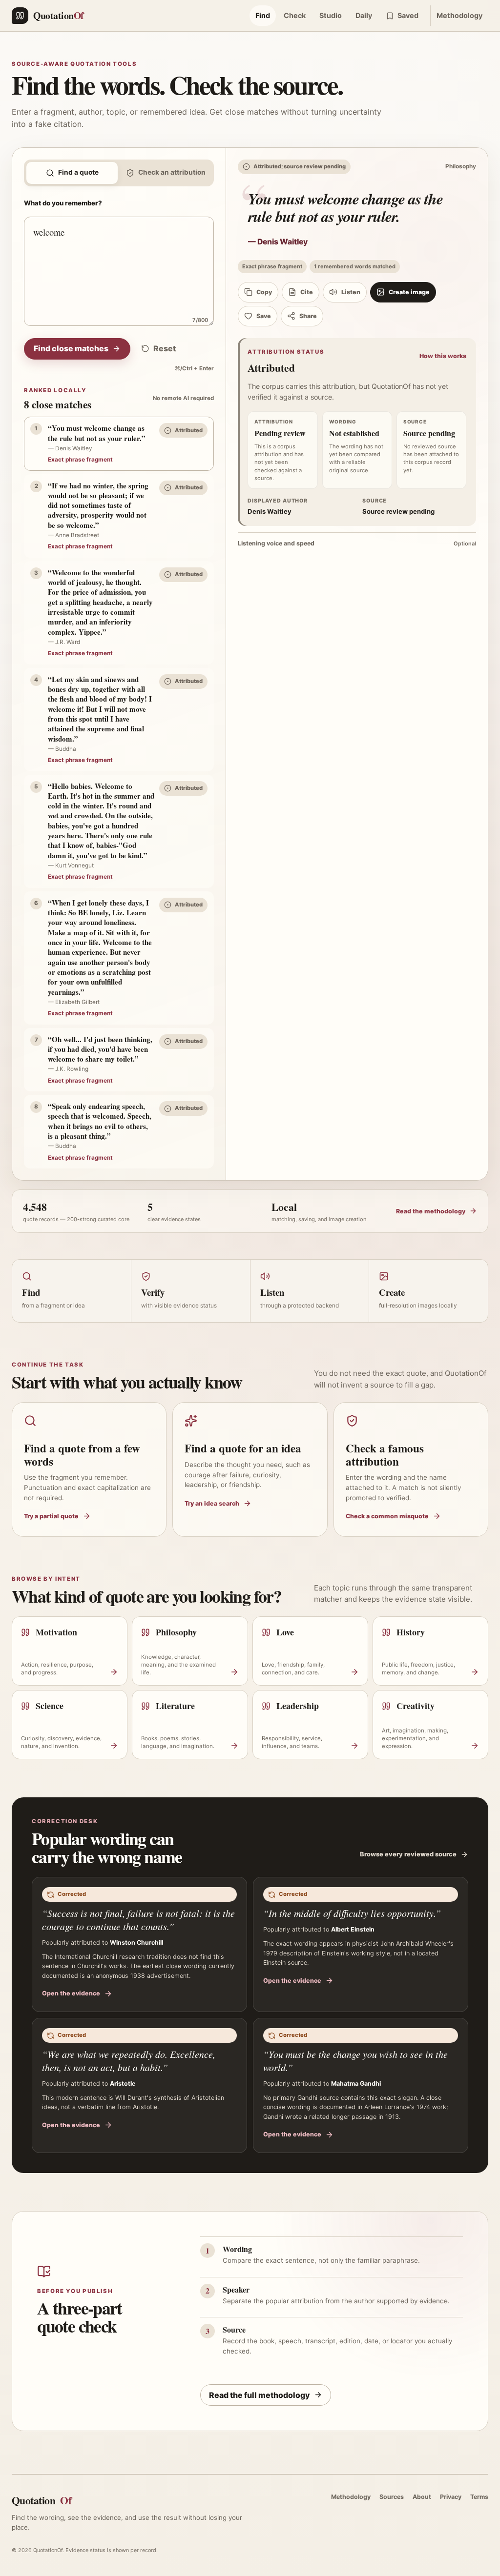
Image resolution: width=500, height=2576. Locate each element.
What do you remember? (63, 203)
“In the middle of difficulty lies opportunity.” (352, 1913)
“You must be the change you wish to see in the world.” (355, 2061)
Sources (392, 2497)
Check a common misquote (387, 1516)
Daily (364, 15)
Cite (307, 292)
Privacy (451, 2497)
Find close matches (71, 348)
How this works (443, 356)
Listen (351, 292)
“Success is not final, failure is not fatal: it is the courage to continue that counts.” (138, 1920)
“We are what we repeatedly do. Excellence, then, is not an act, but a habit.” (129, 2061)
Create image (409, 292)
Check (295, 15)
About (422, 2497)
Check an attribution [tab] (172, 172)
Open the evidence (71, 1993)
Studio (331, 15)
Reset (165, 348)
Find (263, 15)
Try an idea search (212, 1503)
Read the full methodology (260, 2395)
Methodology (459, 15)
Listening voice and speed (357, 543)
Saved (408, 15)
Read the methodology (431, 1211)
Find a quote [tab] (78, 172)
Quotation (42, 2500)
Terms (479, 2497)
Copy (264, 292)
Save (264, 316)
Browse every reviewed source (408, 1854)
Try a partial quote (51, 1516)
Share (308, 316)
